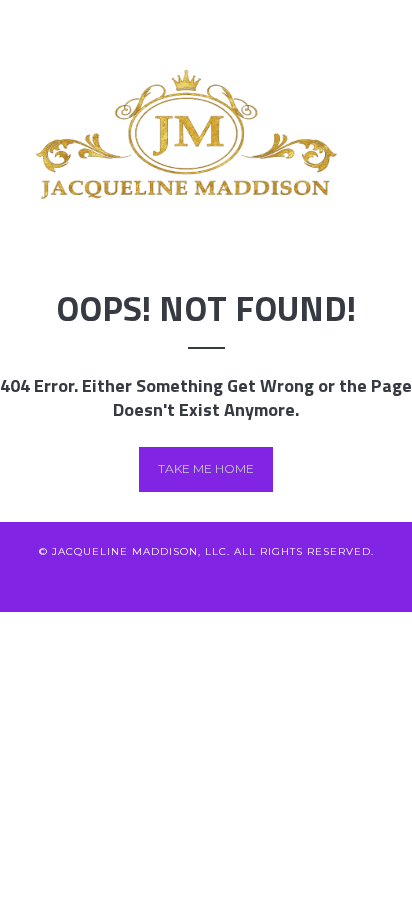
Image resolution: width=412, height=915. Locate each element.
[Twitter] (107, 582)
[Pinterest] (239, 582)
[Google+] (206, 582)
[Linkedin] (173, 582)
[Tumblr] (305, 582)
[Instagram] (272, 582)
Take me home (206, 468)
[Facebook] (140, 582)
